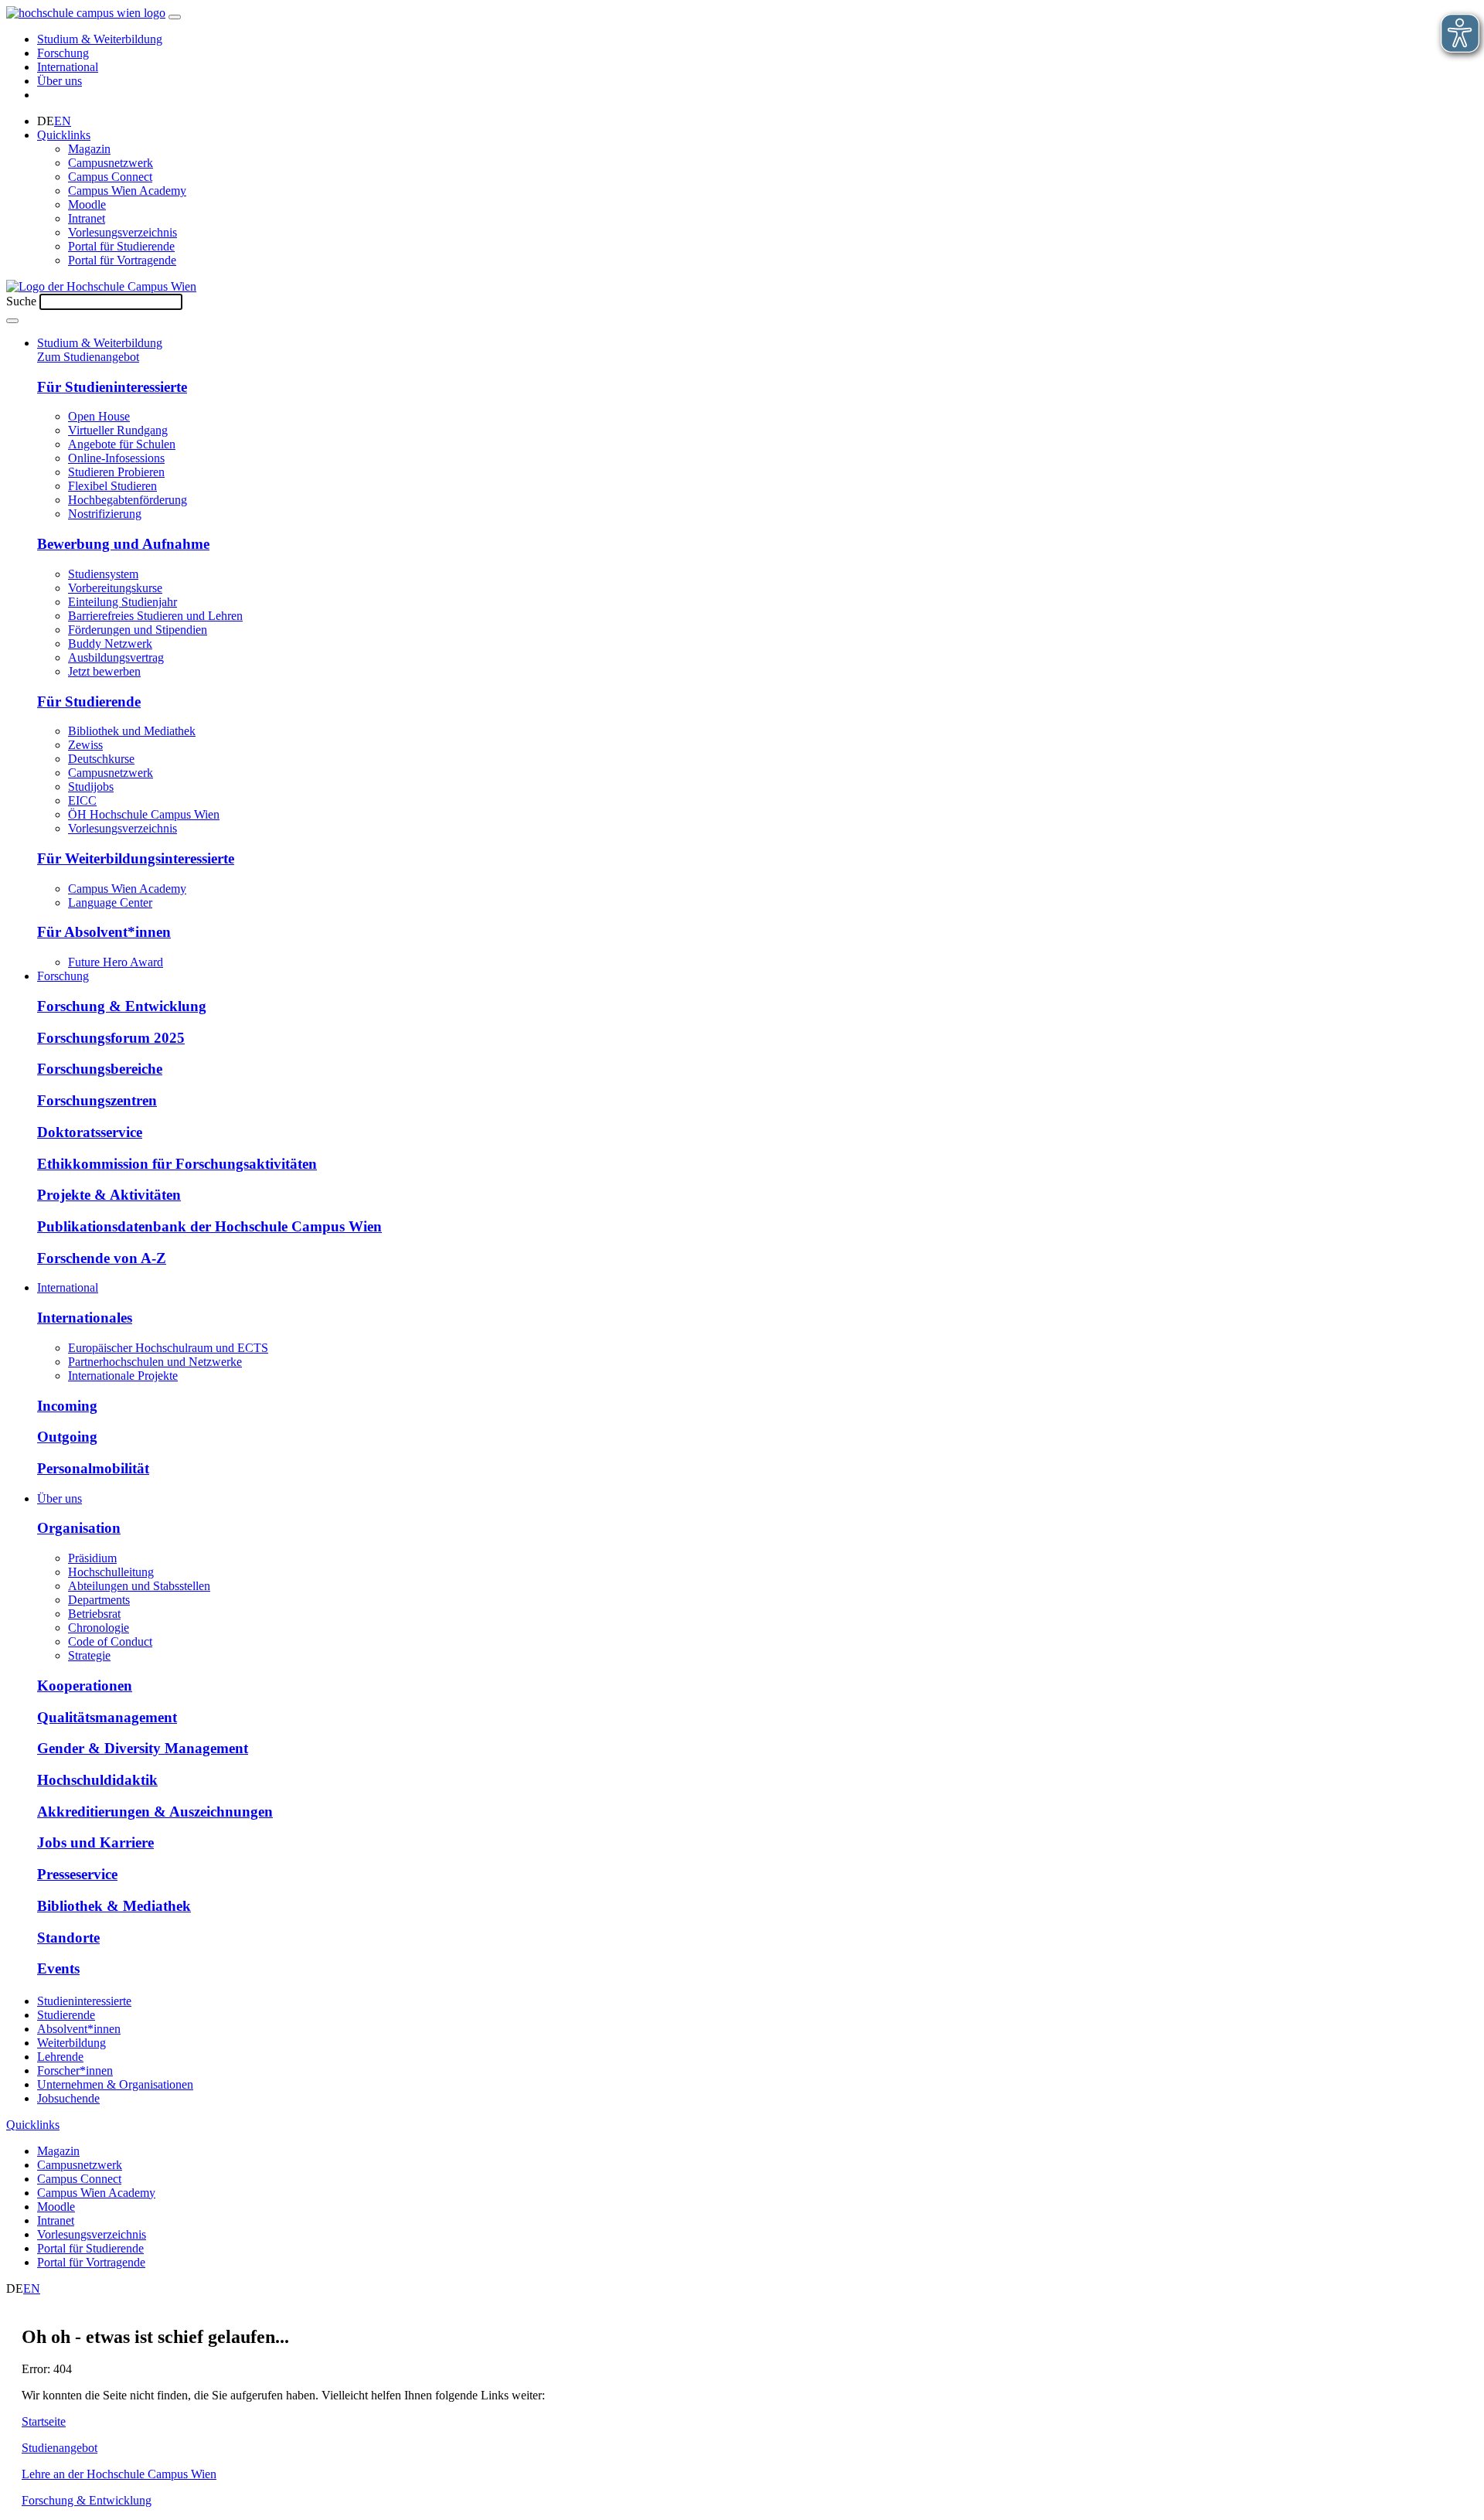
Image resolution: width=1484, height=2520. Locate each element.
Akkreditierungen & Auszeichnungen (155, 1812)
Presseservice (77, 1874)
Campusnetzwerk (111, 163)
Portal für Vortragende (122, 260)
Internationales (85, 1318)
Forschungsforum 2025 (111, 1038)
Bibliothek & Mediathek (114, 1906)
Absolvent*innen (79, 2029)
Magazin (89, 149)
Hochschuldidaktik (97, 1780)
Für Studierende (89, 702)
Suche (21, 301)
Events (58, 1968)
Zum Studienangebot (88, 357)
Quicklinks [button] (64, 135)
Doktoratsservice (90, 1132)
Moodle (87, 204)
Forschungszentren (97, 1100)
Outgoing (67, 1437)
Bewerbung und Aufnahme (123, 544)
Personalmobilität (93, 1468)
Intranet (87, 218)
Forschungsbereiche (100, 1069)
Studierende (66, 2015)
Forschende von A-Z (102, 1258)
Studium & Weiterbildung (100, 39)
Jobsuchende (68, 2098)
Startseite (44, 2421)
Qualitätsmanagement (107, 1717)
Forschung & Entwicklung (122, 1006)
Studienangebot (60, 2448)
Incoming (67, 1406)
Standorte (68, 1938)
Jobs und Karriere (95, 1842)
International (68, 67)
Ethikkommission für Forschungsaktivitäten (177, 1164)
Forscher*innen (75, 2070)
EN (63, 121)
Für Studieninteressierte (112, 387)
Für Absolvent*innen (104, 932)
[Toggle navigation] (175, 17)
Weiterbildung (71, 2043)
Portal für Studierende (121, 246)
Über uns (60, 81)
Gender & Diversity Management (143, 1748)
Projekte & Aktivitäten (109, 1195)
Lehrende (60, 2057)
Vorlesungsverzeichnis (123, 232)
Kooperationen (85, 1686)
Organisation (79, 1528)
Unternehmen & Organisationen (115, 2084)
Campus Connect (110, 177)
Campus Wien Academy (127, 191)
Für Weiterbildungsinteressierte (136, 858)
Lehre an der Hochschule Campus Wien (119, 2474)
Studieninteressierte (84, 2001)
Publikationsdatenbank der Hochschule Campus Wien (209, 1226)
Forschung (63, 53)
